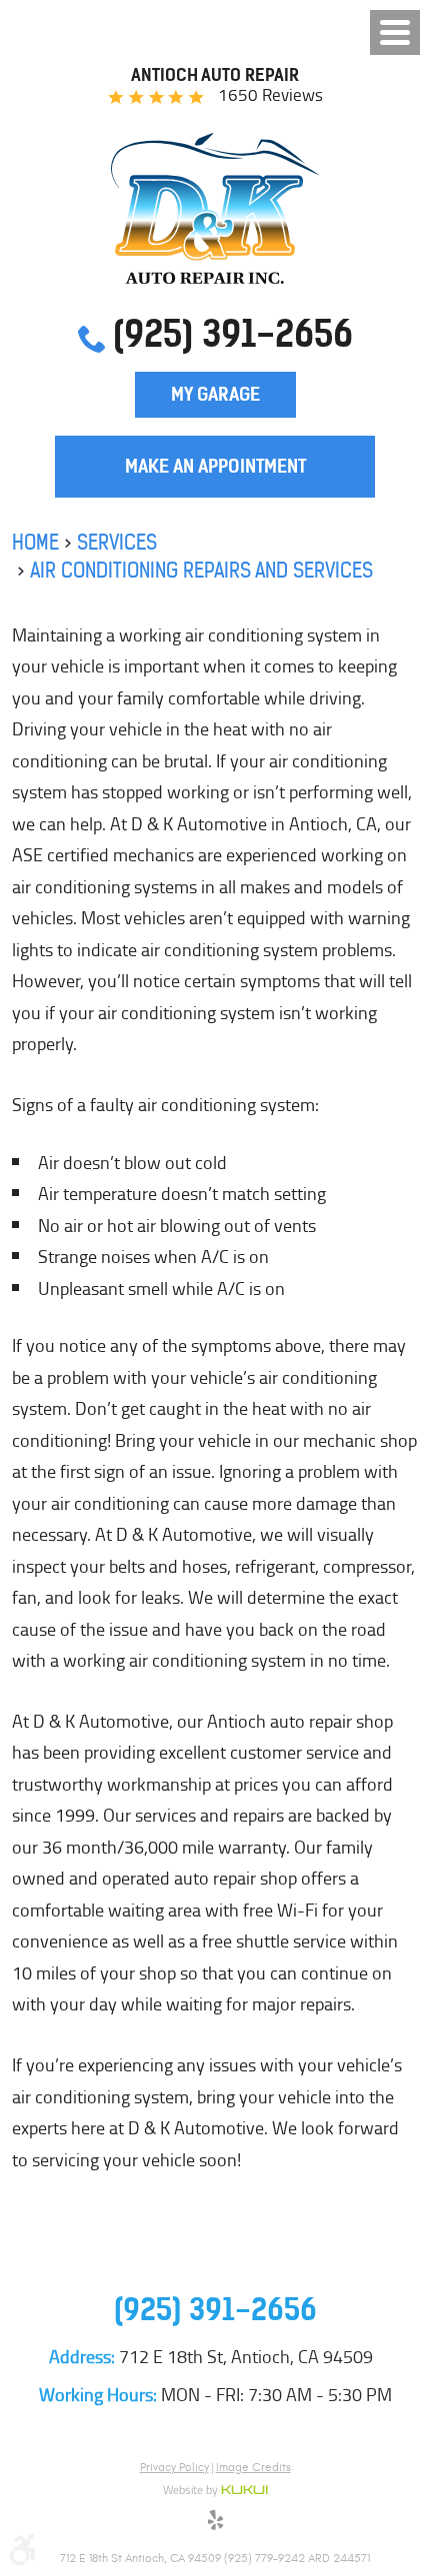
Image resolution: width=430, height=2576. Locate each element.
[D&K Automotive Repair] (215, 208)
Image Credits (253, 2467)
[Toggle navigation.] (395, 32)
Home (35, 542)
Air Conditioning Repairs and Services (201, 570)
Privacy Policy (174, 2467)
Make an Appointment (215, 466)
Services (117, 542)
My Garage (215, 394)
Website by (215, 2491)
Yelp (215, 2523)
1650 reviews (270, 95)
